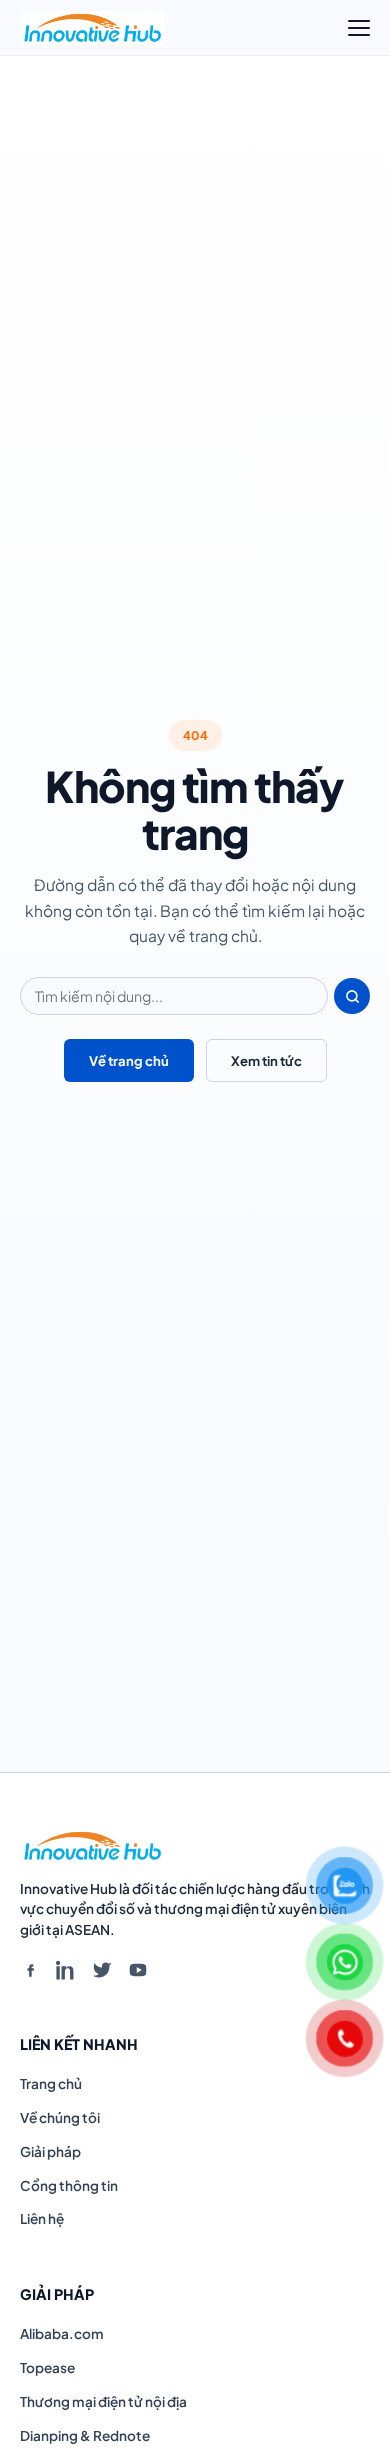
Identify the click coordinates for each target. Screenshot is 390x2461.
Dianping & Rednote (85, 2435)
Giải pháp (50, 2151)
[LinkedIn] (66, 1970)
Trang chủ (51, 2083)
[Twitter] (102, 1970)
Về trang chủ (129, 1060)
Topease (47, 2367)
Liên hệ (42, 2218)
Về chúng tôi (60, 2117)
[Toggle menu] (359, 28)
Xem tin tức (266, 1060)
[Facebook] (30, 1970)
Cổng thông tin (69, 2185)
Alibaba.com (62, 2333)
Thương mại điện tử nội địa (103, 2401)
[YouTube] (138, 1970)
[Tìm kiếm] (352, 996)
